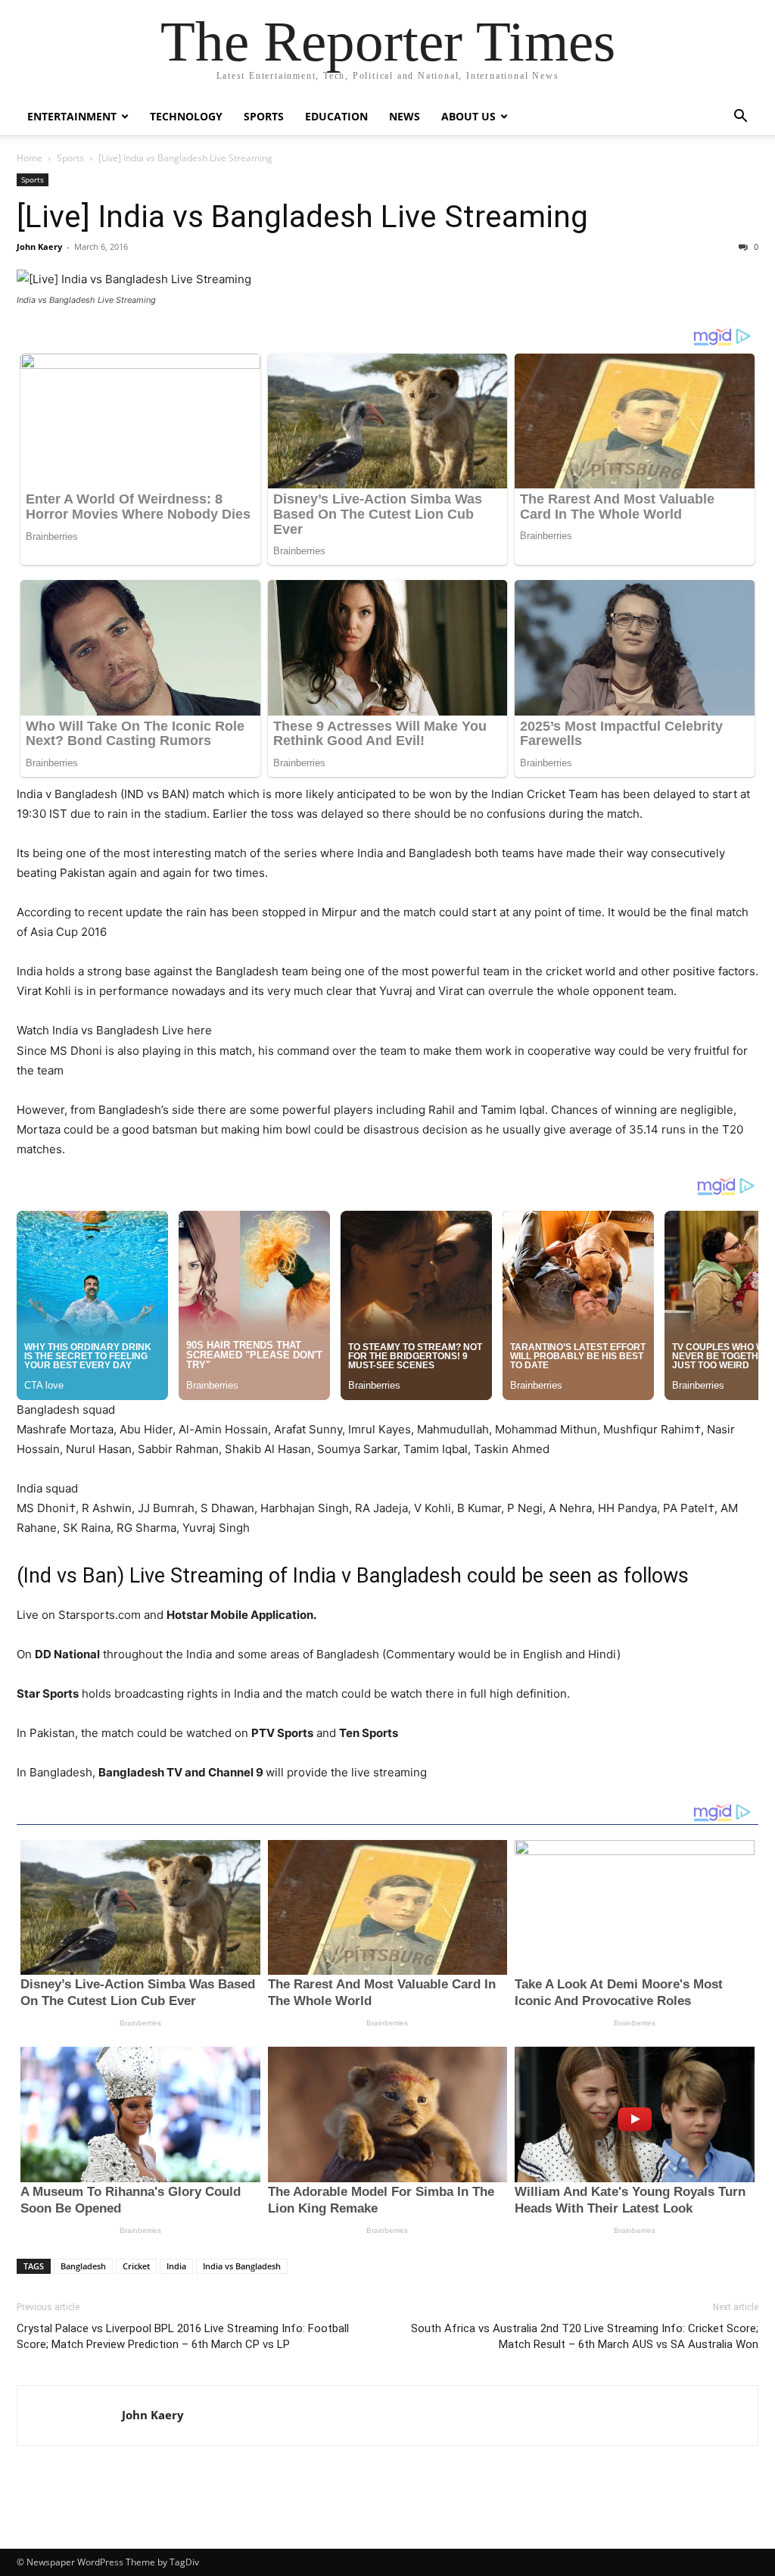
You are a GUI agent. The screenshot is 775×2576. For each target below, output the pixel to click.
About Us (468, 116)
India (176, 2266)
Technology (186, 116)
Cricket (136, 2266)
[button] (740, 118)
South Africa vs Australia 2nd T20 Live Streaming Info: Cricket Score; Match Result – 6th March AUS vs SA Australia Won (585, 2336)
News (405, 116)
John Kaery (39, 246)
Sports (264, 116)
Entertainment (72, 116)
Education (336, 116)
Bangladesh (83, 2266)
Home (30, 158)
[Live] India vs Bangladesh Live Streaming (302, 217)
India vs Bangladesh (242, 2266)
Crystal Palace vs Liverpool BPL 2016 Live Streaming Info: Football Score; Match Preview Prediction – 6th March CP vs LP (183, 2336)
